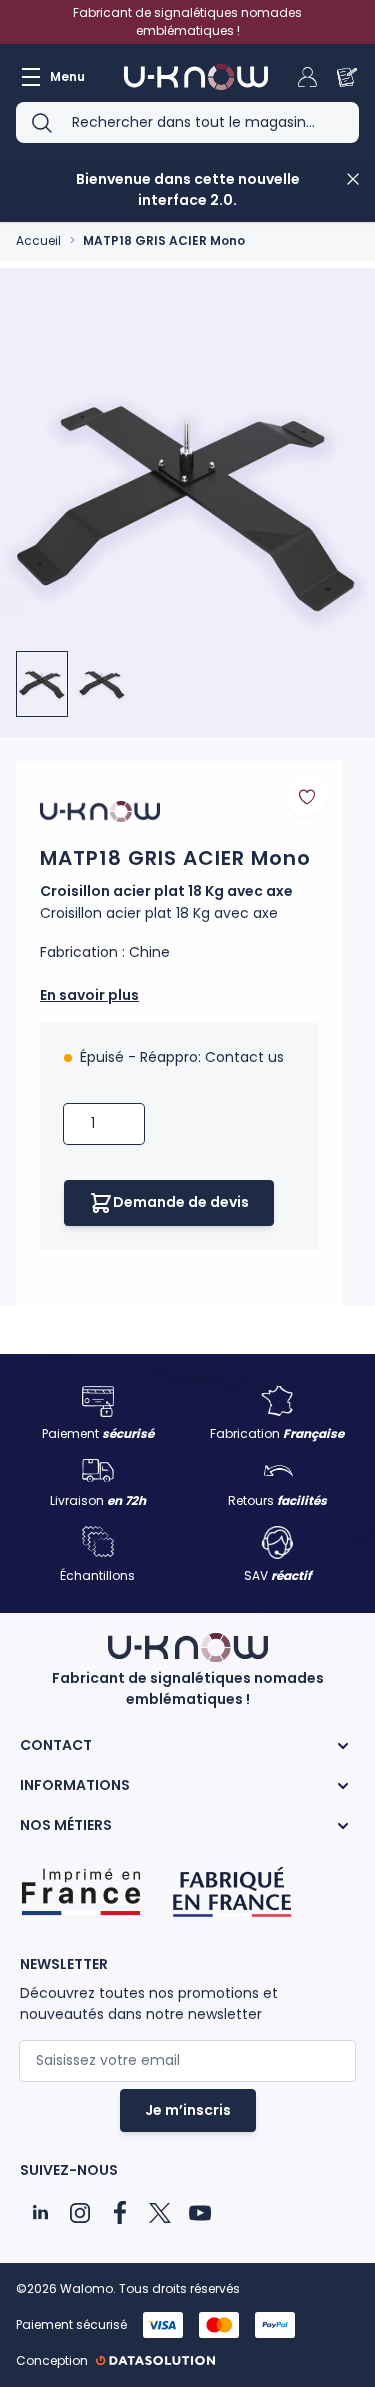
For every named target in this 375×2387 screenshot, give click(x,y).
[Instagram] (80, 2213)
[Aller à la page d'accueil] (196, 77)
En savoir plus (89, 995)
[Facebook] (120, 2213)
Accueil (38, 240)
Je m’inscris (188, 2110)
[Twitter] (160, 2213)
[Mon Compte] (307, 77)
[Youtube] (200, 2213)
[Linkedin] (40, 2213)
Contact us (244, 1057)
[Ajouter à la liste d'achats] (307, 797)
